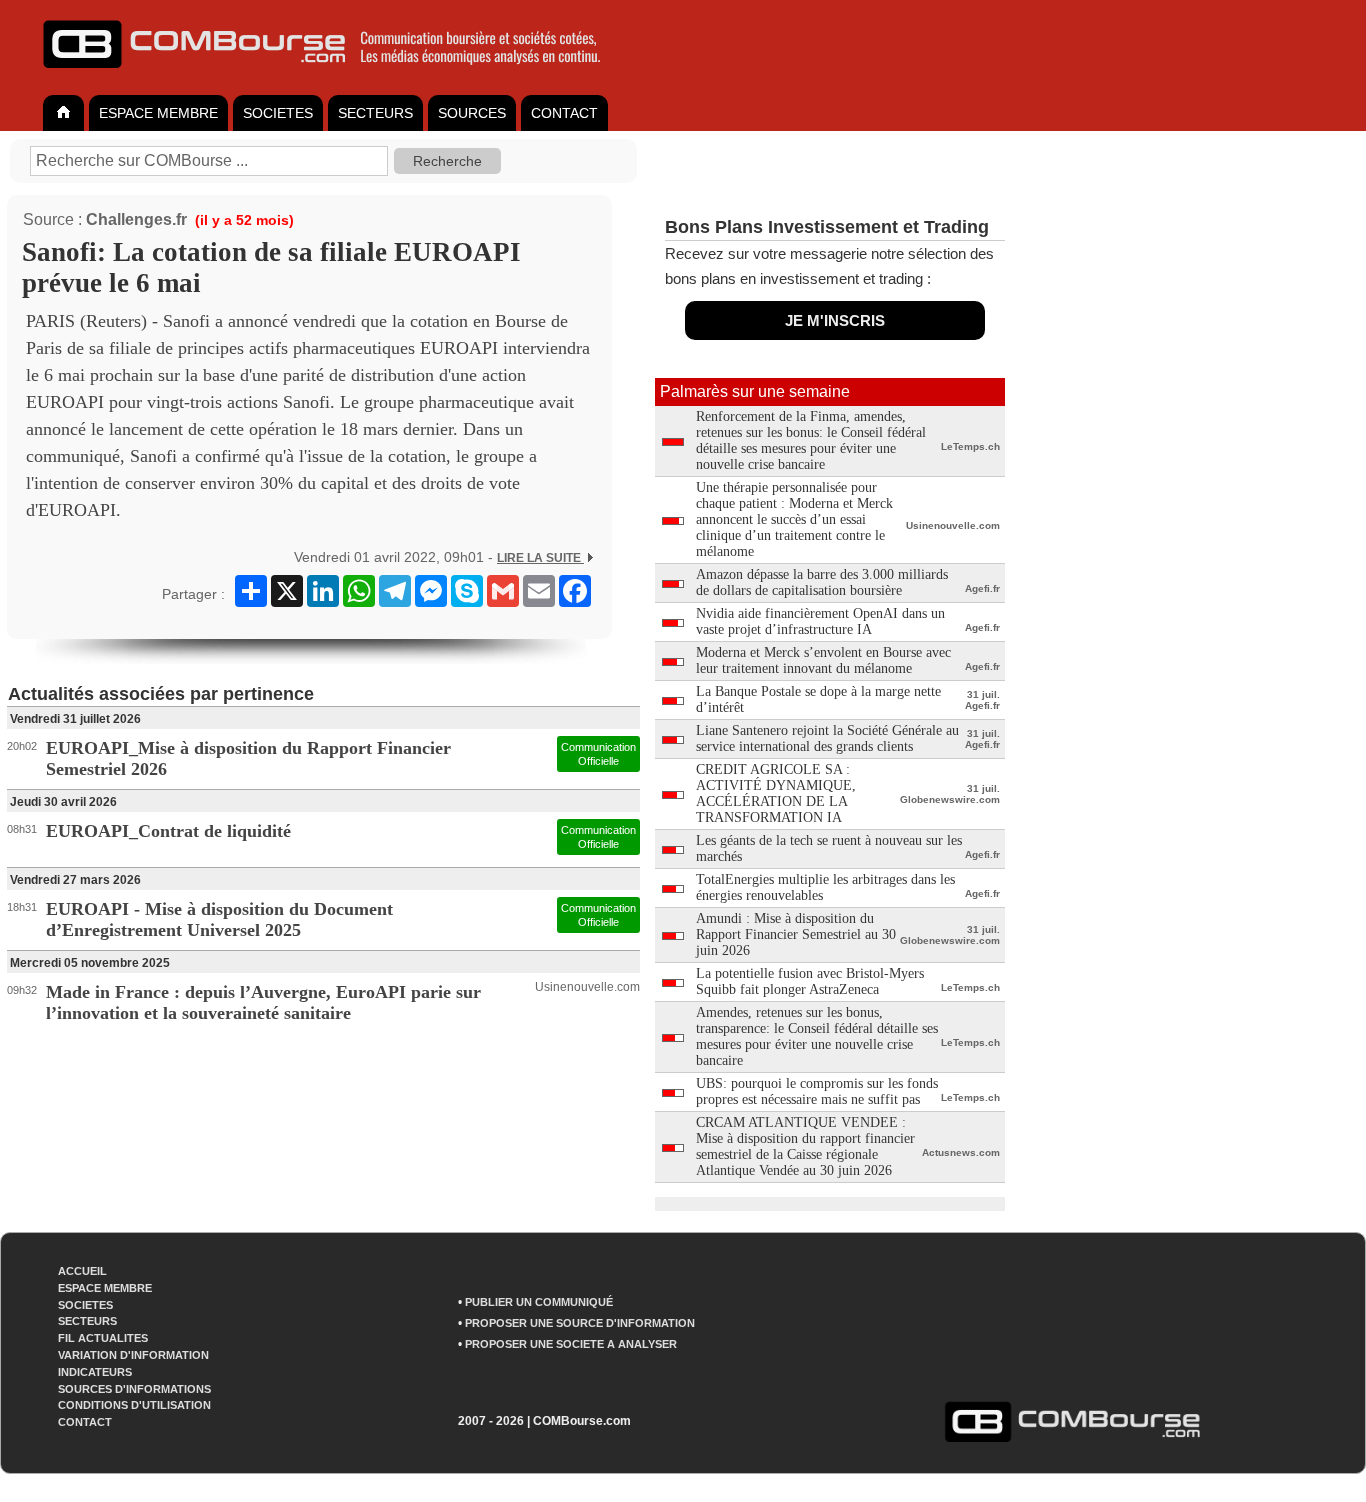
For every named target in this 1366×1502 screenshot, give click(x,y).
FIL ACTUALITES (103, 1338)
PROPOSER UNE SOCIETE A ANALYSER (571, 1344)
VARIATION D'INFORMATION (133, 1355)
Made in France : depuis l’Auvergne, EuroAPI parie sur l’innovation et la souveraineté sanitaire (263, 1002)
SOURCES (472, 113)
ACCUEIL (82, 1271)
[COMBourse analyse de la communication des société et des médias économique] (335, 76)
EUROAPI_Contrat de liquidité (168, 831)
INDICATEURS (95, 1372)
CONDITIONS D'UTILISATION (134, 1405)
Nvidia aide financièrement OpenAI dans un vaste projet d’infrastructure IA (820, 621)
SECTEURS (375, 113)
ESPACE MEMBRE (158, 113)
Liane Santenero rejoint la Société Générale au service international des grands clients (827, 738)
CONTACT (564, 113)
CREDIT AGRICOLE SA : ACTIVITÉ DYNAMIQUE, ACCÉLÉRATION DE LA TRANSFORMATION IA (776, 793)
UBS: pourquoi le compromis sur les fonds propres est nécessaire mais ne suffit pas (817, 1091)
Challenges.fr (136, 219)
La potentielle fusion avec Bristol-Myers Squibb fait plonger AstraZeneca (810, 981)
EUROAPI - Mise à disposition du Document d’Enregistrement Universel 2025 (219, 919)
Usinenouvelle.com (587, 987)
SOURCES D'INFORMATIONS (134, 1389)
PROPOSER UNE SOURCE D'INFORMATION (580, 1323)
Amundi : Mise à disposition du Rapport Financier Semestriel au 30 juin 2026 (796, 934)
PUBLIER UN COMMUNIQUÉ (539, 1302)
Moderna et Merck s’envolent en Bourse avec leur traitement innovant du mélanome (823, 660)
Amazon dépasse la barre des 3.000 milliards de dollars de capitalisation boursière (822, 582)
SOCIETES (278, 113)
